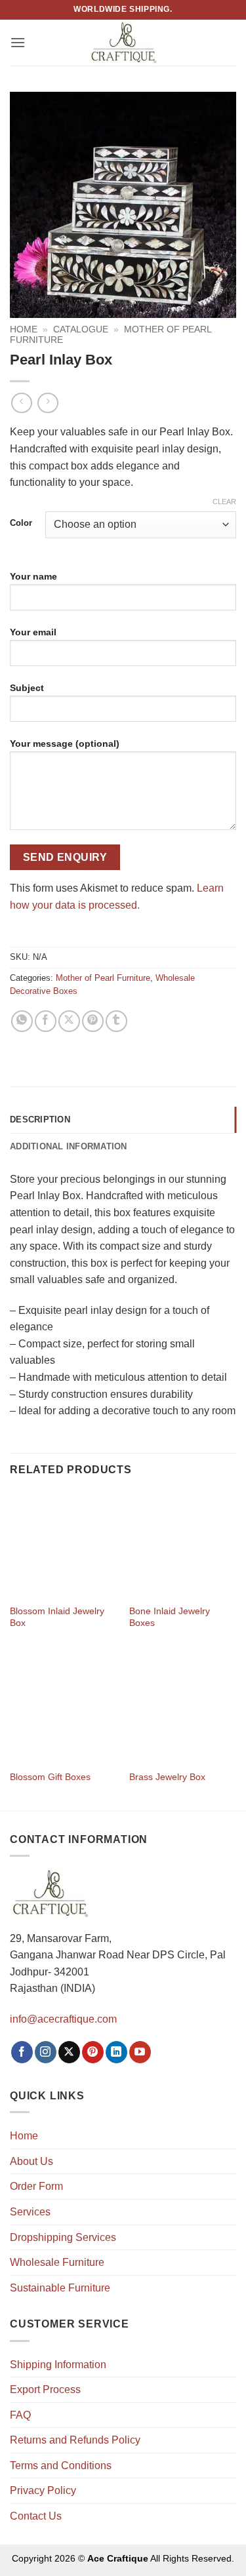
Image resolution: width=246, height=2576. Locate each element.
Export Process (45, 2389)
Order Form (36, 2186)
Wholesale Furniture (57, 2262)
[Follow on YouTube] (140, 2052)
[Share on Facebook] (46, 1021)
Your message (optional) (65, 743)
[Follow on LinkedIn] (116, 2052)
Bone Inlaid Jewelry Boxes (170, 1617)
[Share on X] (69, 1021)
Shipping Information (58, 2365)
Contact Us (36, 2516)
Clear (224, 502)
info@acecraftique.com (63, 2019)
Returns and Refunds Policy (75, 2440)
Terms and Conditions (61, 2466)
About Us (31, 2161)
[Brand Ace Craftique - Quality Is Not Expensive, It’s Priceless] (123, 42)
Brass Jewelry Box (167, 1777)
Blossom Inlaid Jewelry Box (57, 1617)
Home (24, 329)
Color (21, 523)
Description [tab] (40, 1120)
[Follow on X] (69, 2052)
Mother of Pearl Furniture (103, 978)
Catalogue (81, 329)
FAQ (20, 2415)
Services (30, 2212)
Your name (33, 576)
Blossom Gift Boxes (50, 1777)
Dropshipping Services (63, 2237)
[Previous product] (48, 403)
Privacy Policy (43, 2490)
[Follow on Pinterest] (93, 2052)
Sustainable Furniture (60, 2288)
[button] (18, 42)
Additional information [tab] (69, 1146)
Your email (33, 632)
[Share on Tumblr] (116, 1021)
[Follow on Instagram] (46, 2052)
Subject (27, 688)
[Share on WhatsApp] (22, 1021)
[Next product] (21, 403)
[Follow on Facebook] (22, 2052)
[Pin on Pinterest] (93, 1021)
